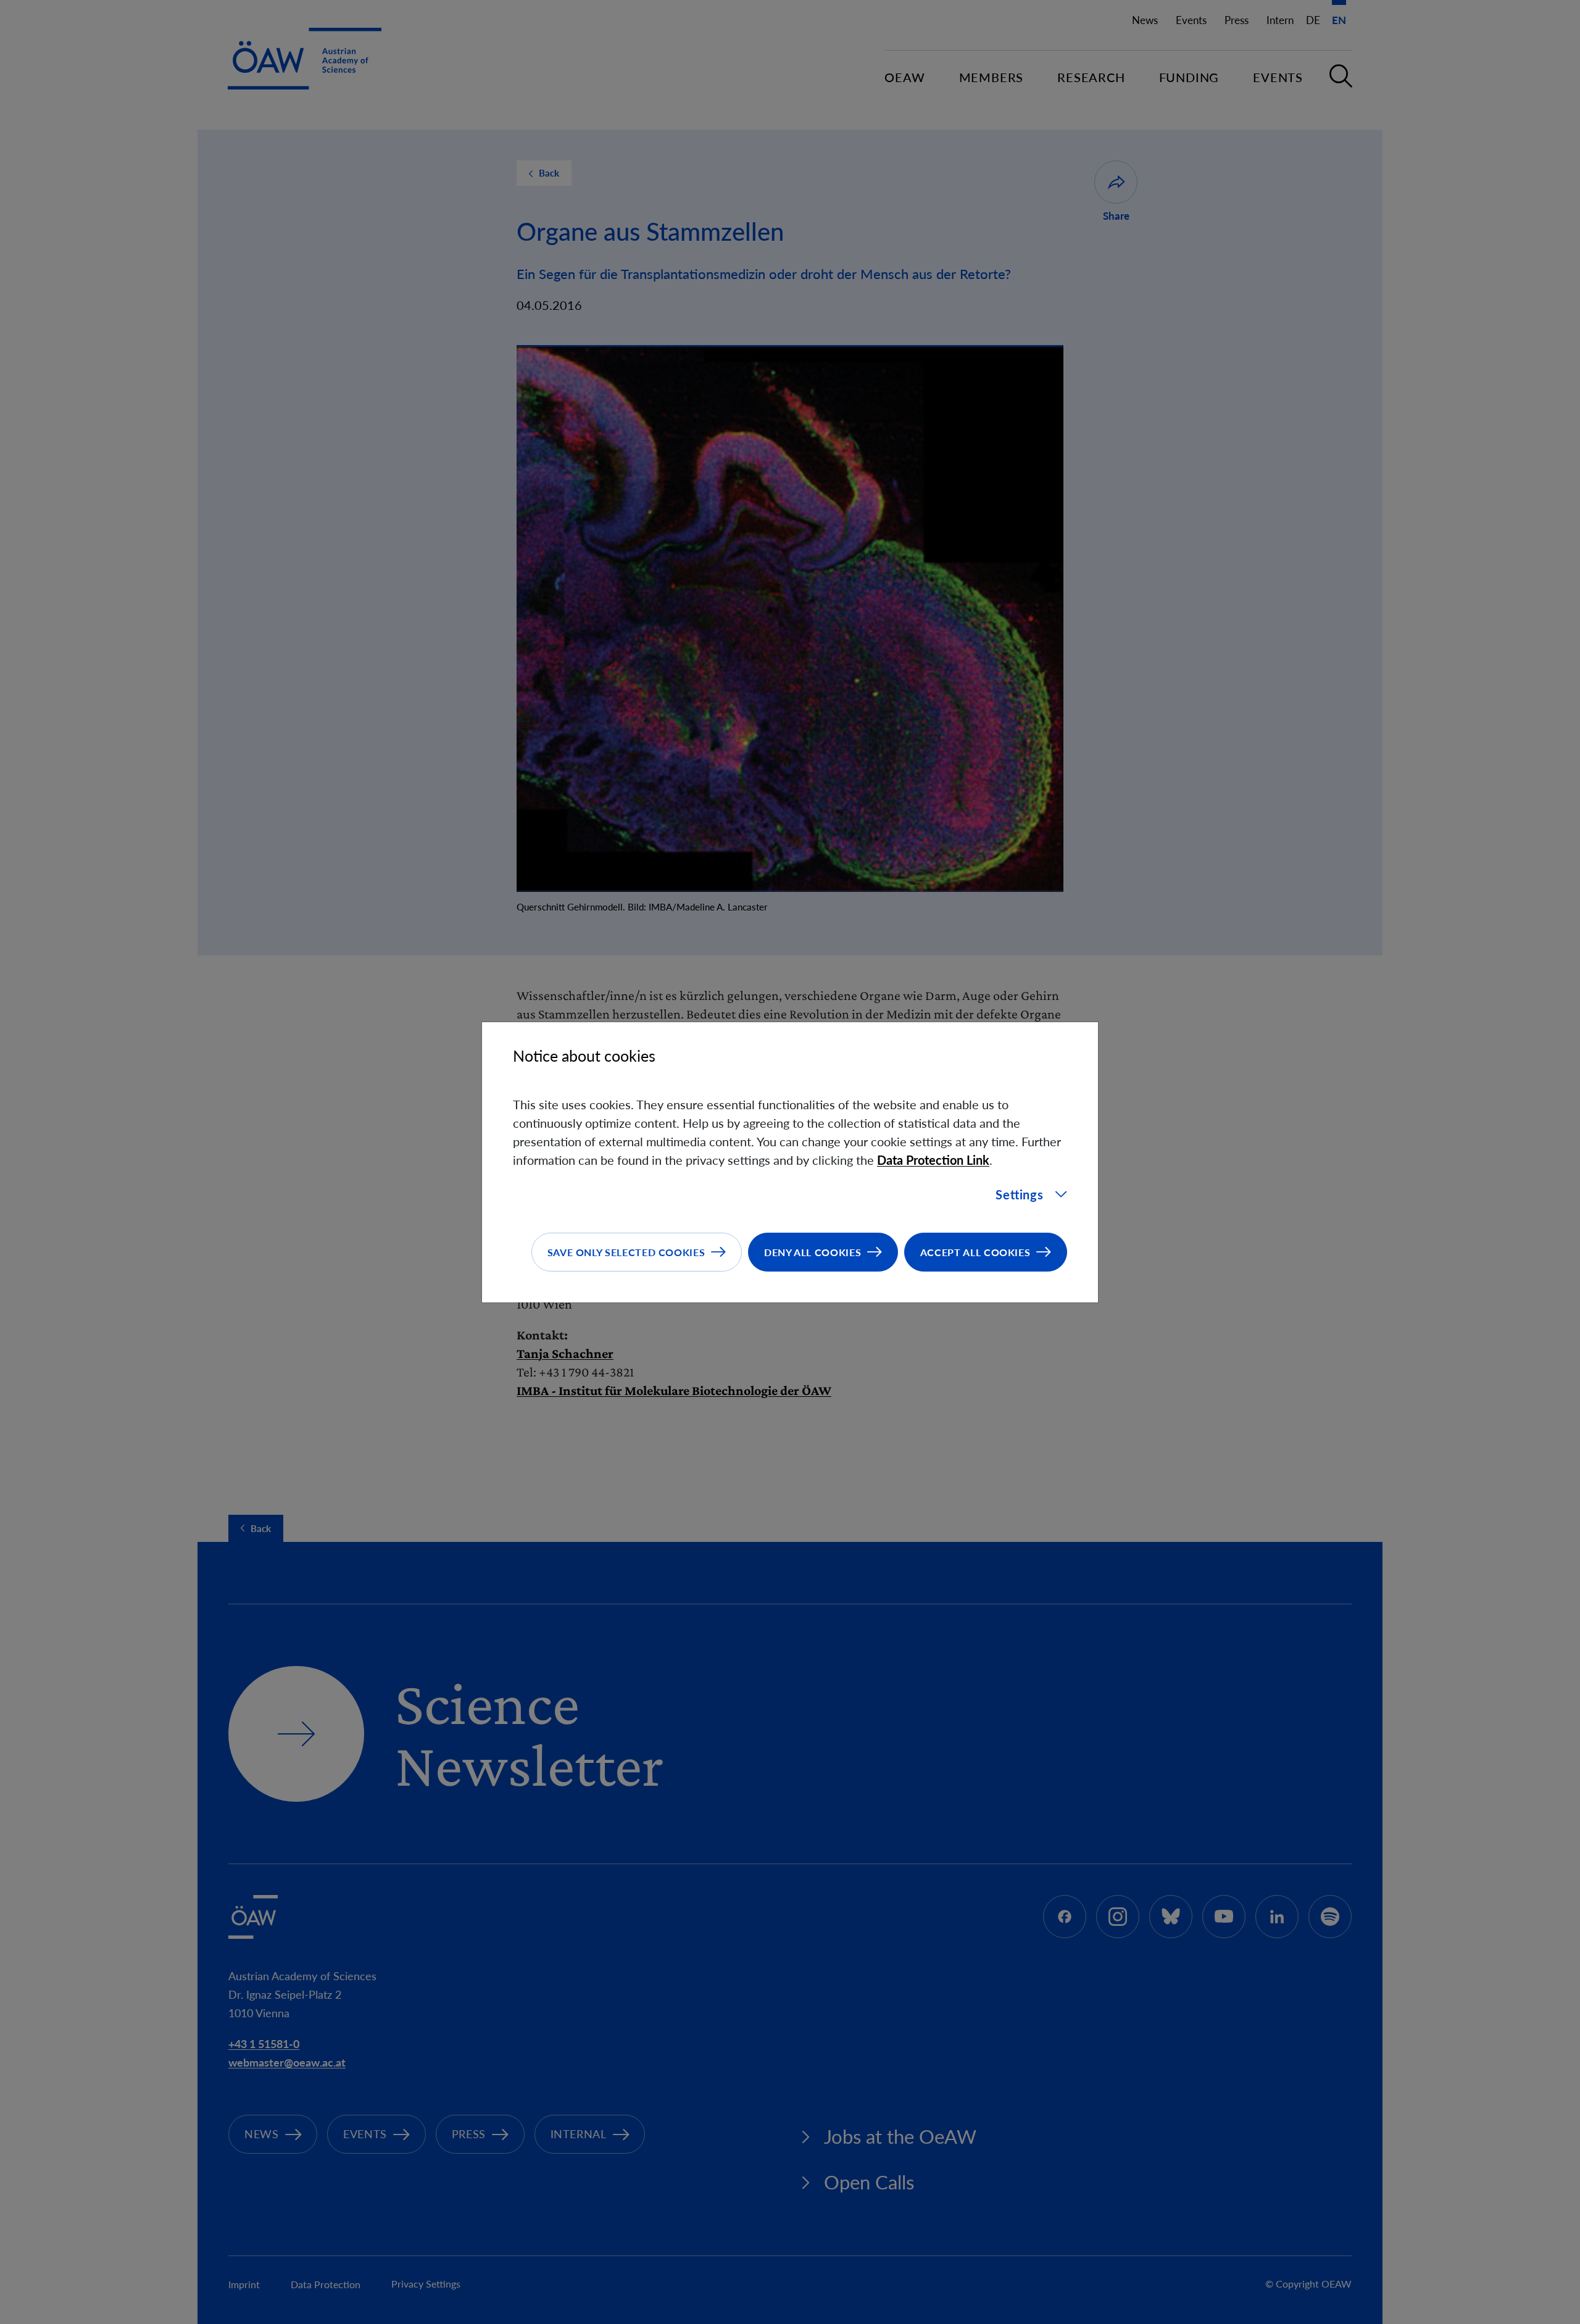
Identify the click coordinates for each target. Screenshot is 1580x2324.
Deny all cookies (813, 1252)
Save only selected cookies (626, 1252)
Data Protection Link (933, 1160)
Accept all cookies (975, 1252)
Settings (1019, 1194)
